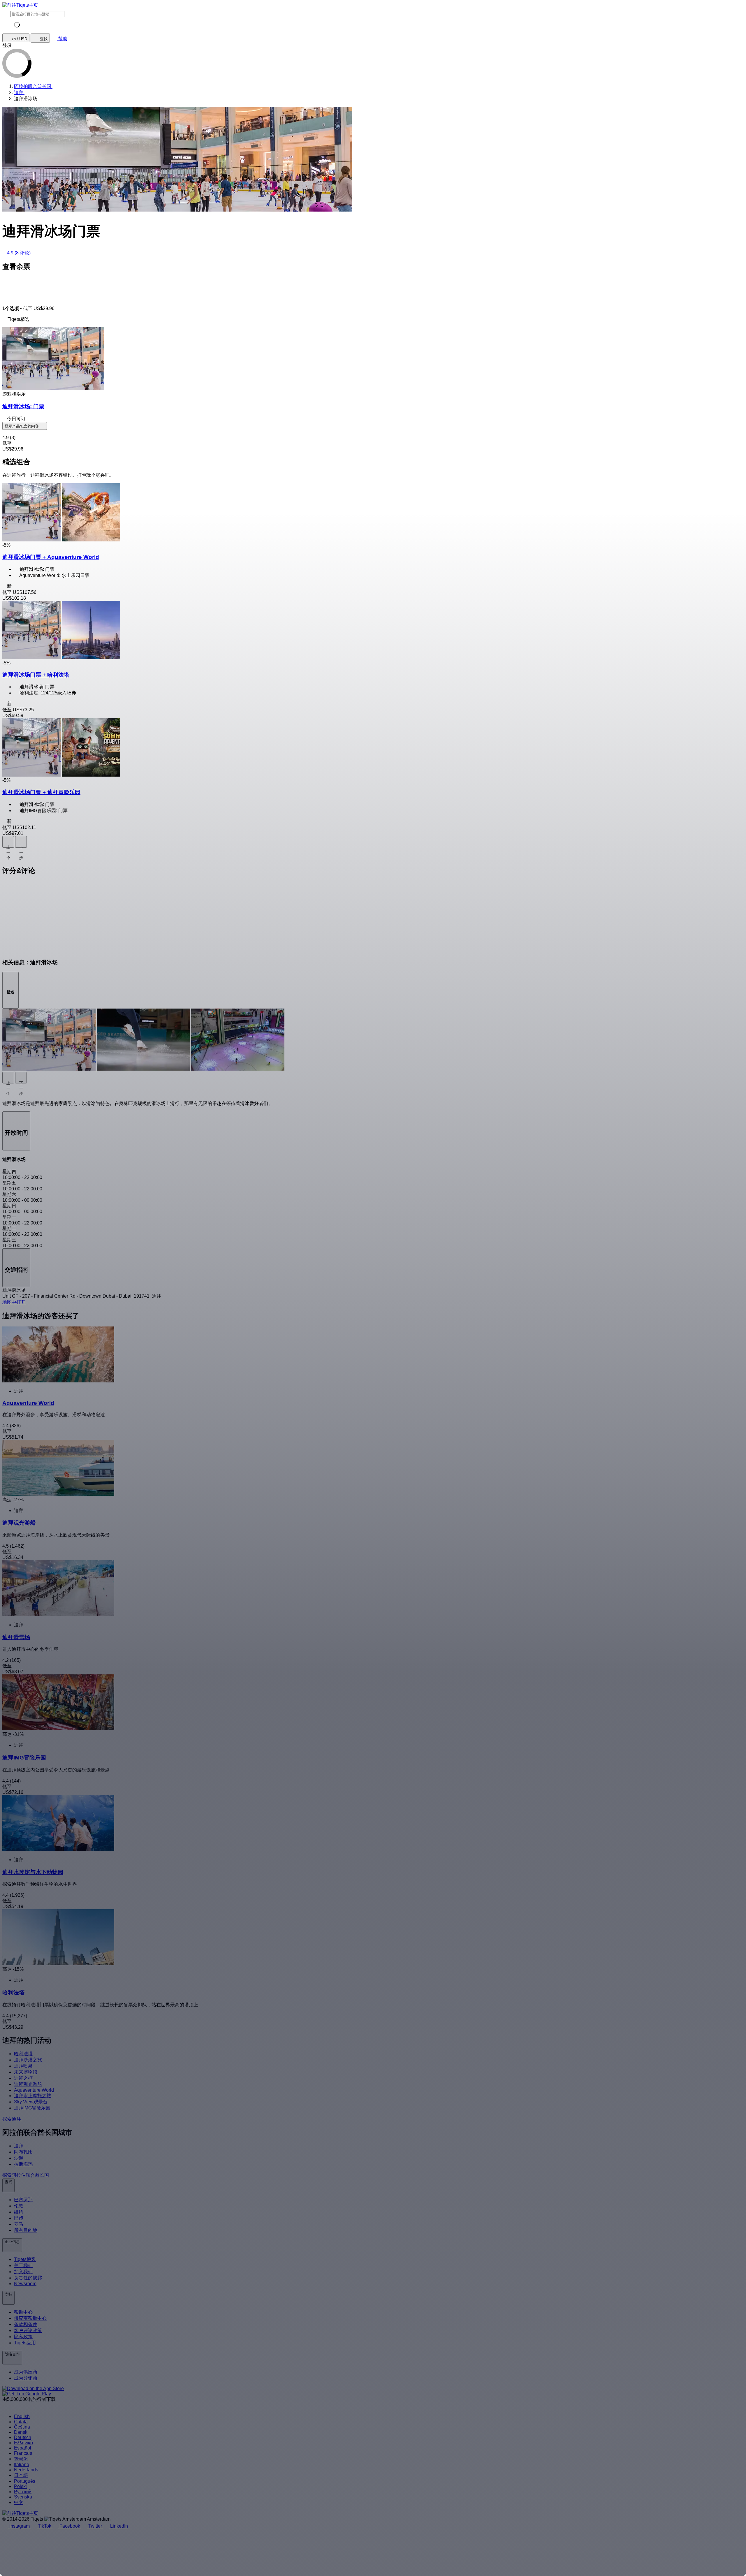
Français (23, 2453)
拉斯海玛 (23, 2164)
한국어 (21, 2459)
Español (23, 2448)
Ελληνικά (23, 2443)
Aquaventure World (34, 2090)
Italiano (22, 2465)
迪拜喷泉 (23, 2066)
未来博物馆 (26, 2072)
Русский (23, 2492)
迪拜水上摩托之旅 (33, 2096)
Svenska (23, 2497)
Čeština (22, 2427)
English (22, 2416)
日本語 (21, 2475)
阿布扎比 (23, 2152)
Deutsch (23, 2437)
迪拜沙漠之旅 (28, 2060)
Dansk (21, 2432)
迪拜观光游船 (28, 2084)
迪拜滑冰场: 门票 (23, 406)
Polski (20, 2486)
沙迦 (19, 2158)
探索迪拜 (12, 2119)
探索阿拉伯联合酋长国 (26, 2175)
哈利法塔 (23, 2054)
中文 (19, 2502)
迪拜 (19, 2146)
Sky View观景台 (31, 2102)
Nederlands (26, 2470)
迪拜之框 (23, 2078)
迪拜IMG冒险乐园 (32, 2108)
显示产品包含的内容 (22, 426)
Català (21, 2422)
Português (25, 2481)
